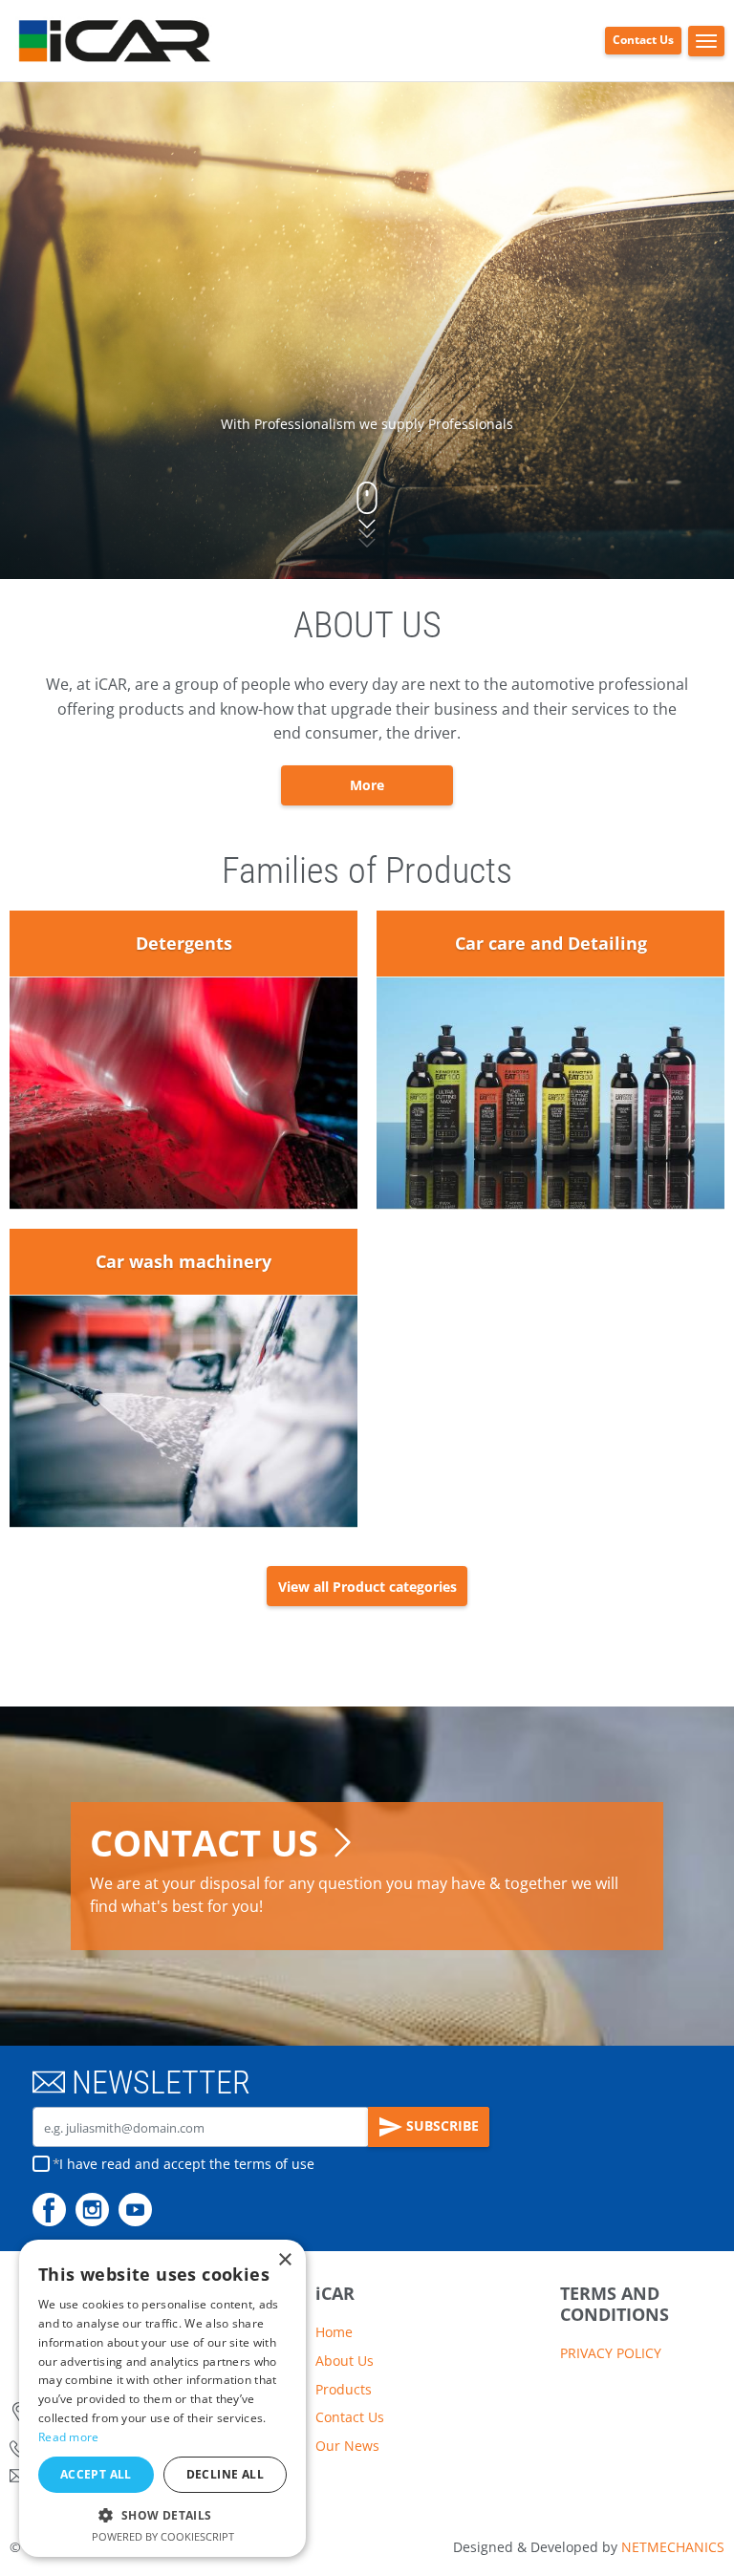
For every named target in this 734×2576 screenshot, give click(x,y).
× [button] (284, 2260)
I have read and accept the (187, 2164)
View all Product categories (367, 1587)
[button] (162, 2515)
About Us (345, 2361)
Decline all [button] (225, 2474)
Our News (347, 2446)
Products (344, 2389)
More (367, 785)
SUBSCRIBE (441, 2125)
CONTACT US (204, 1843)
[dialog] (162, 2398)
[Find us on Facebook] (49, 2210)
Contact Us (643, 40)
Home (334, 2332)
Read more (69, 2437)
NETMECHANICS (673, 2547)
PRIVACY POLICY (611, 2353)
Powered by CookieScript (163, 2536)
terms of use (274, 2164)
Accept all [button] (96, 2474)
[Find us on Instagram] (92, 2210)
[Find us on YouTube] (135, 2210)
